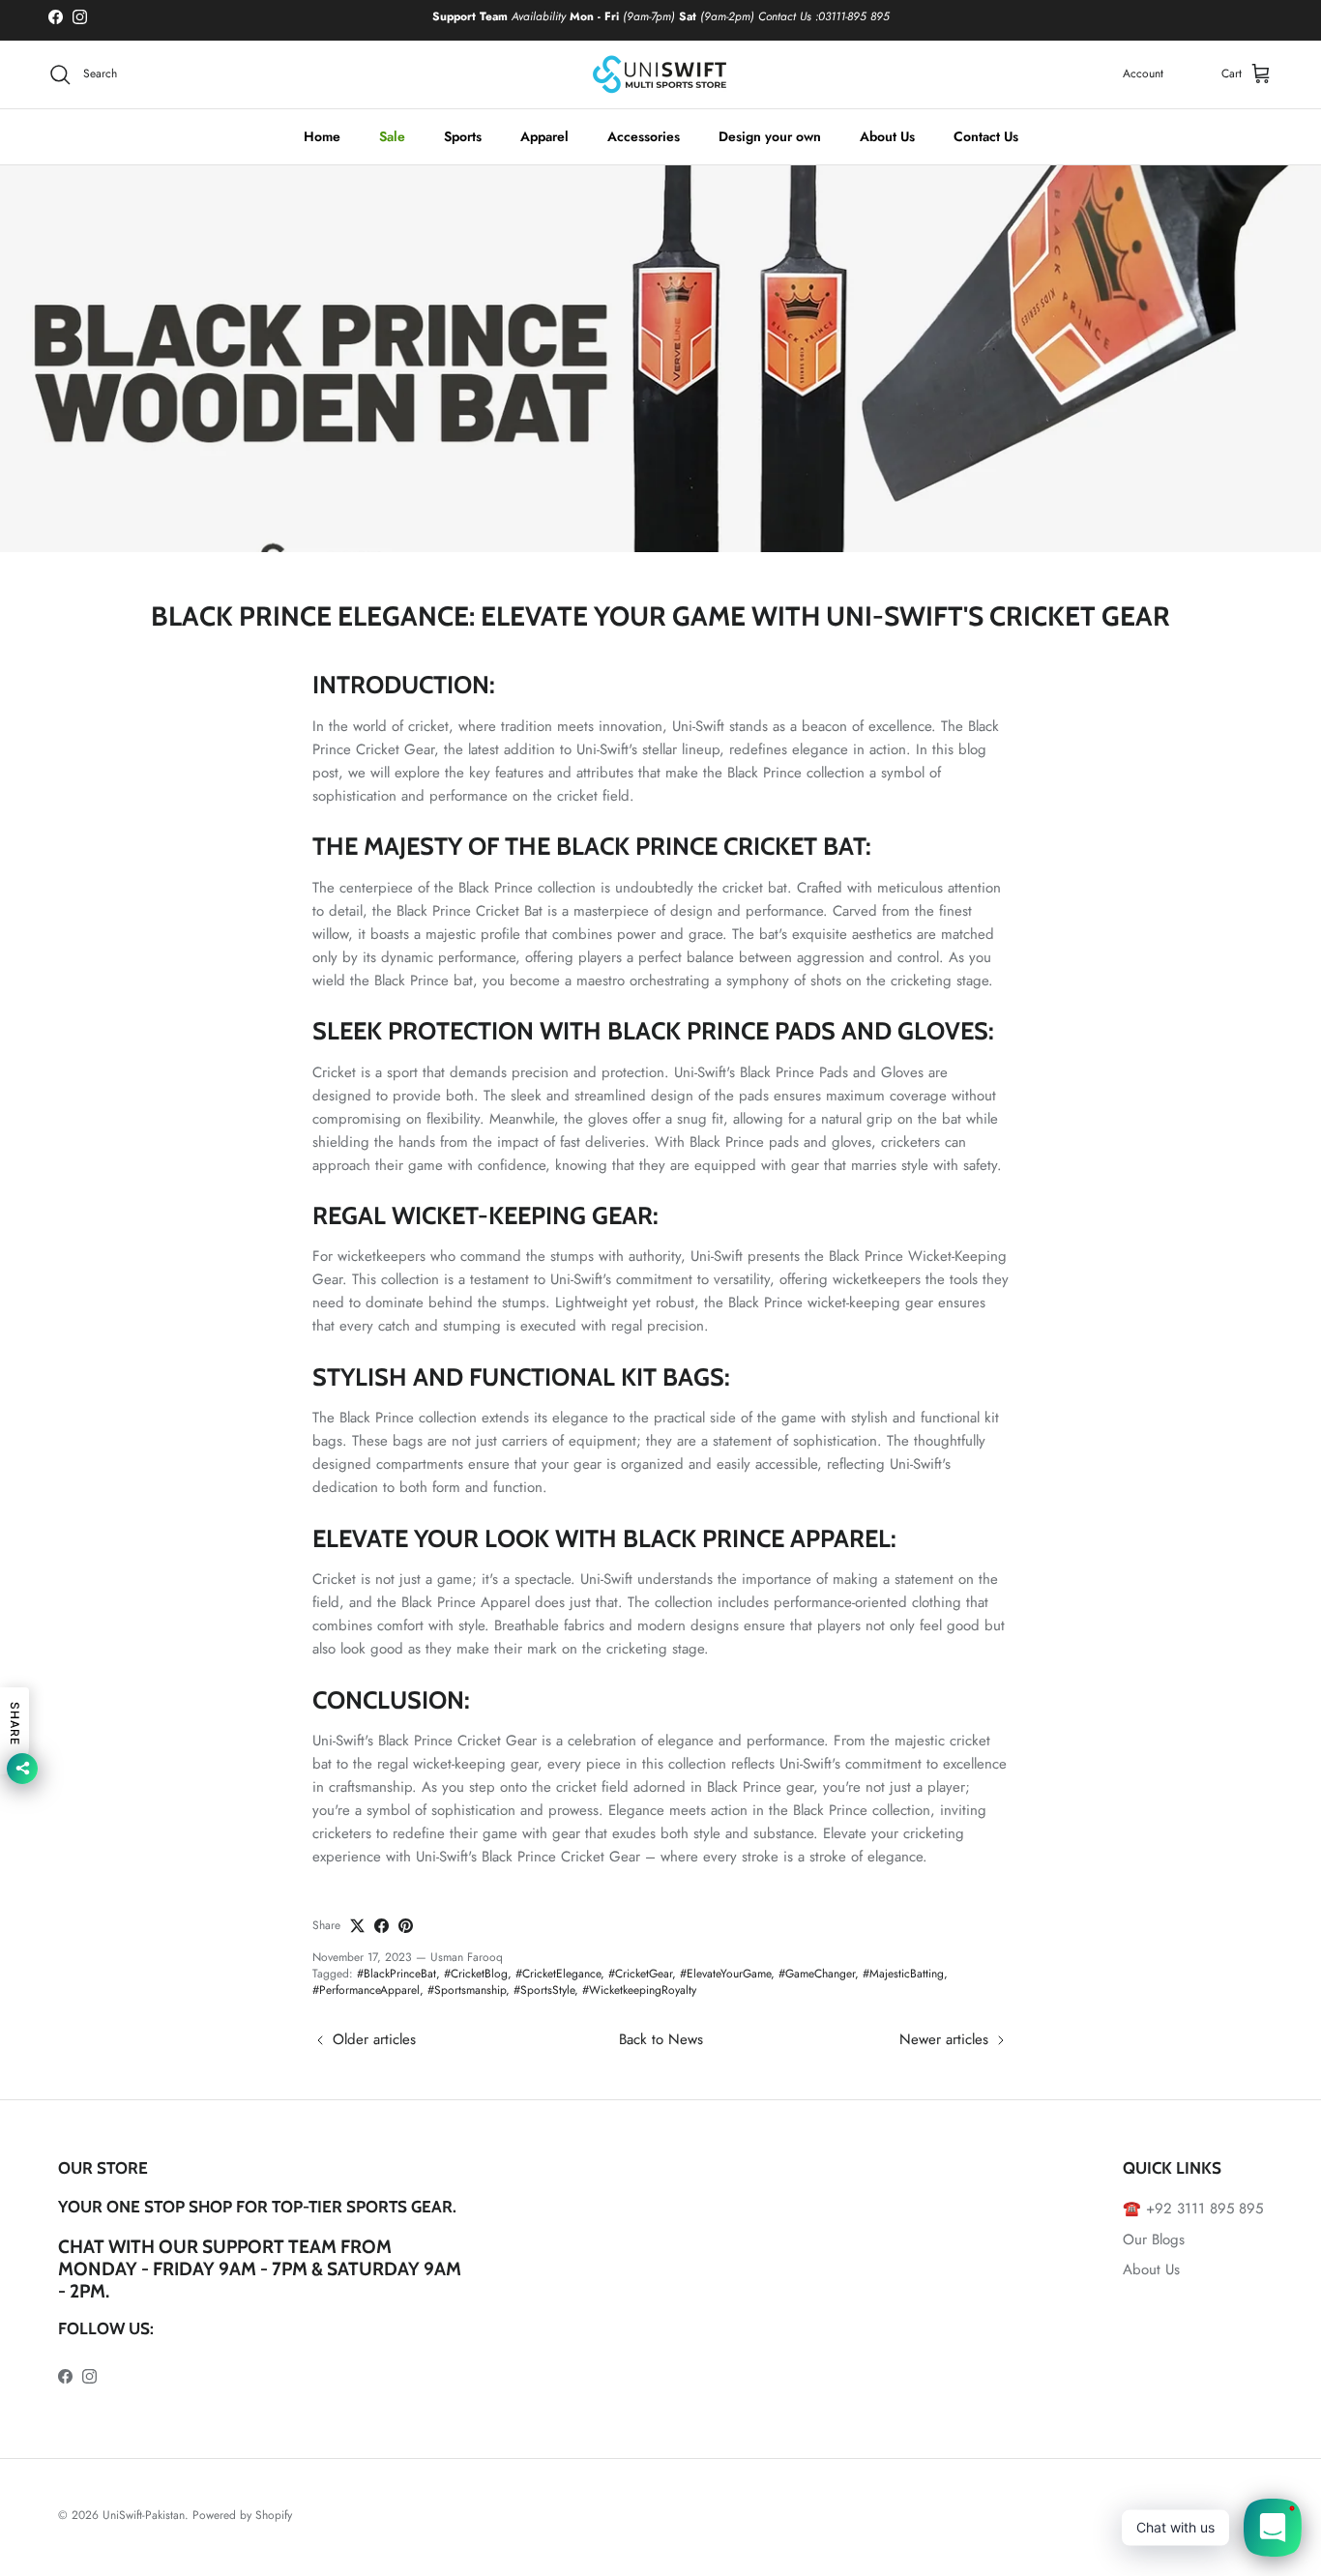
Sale (392, 136)
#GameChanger (817, 1974)
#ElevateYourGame (725, 1974)
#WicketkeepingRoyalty (639, 1990)
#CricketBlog (476, 1974)
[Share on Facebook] (382, 1926)
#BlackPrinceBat (396, 1974)
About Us (887, 136)
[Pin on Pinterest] (406, 1926)
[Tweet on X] (357, 1926)
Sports (463, 136)
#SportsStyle (544, 1990)
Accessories (644, 136)
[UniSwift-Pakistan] (660, 74)
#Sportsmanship (467, 1990)
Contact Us (986, 136)
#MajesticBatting (903, 1974)
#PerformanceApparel (366, 1990)
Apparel (544, 136)
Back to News (661, 2039)
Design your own (770, 136)
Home (322, 136)
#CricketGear (640, 1974)
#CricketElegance (558, 1974)
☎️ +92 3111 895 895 (1193, 2209)
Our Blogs (1154, 2239)
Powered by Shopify (242, 2515)
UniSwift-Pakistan (144, 2515)
